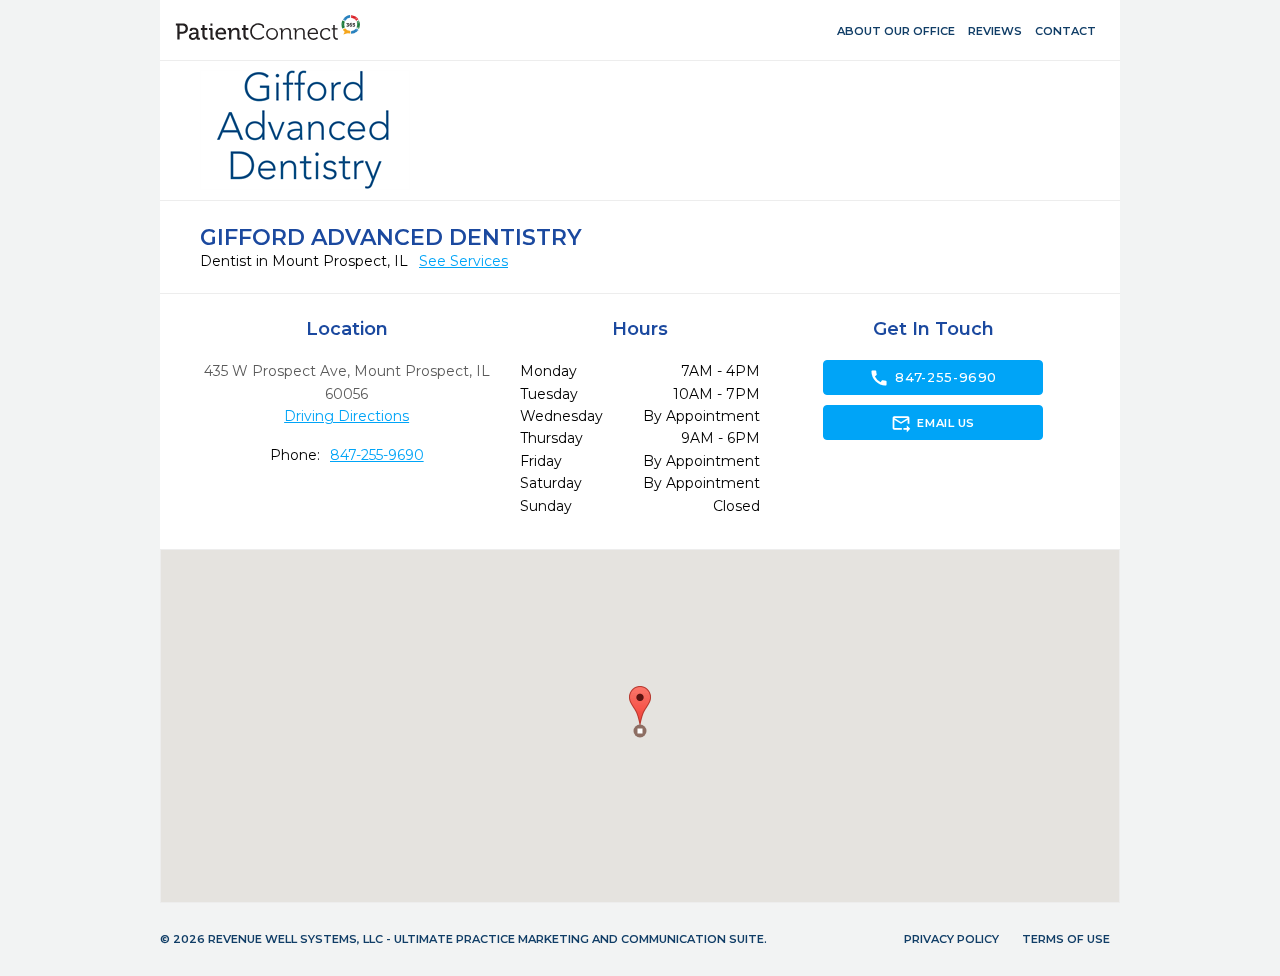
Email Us (932, 423)
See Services (463, 261)
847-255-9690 (377, 455)
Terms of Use (1066, 939)
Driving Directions (346, 416)
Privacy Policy (951, 939)
